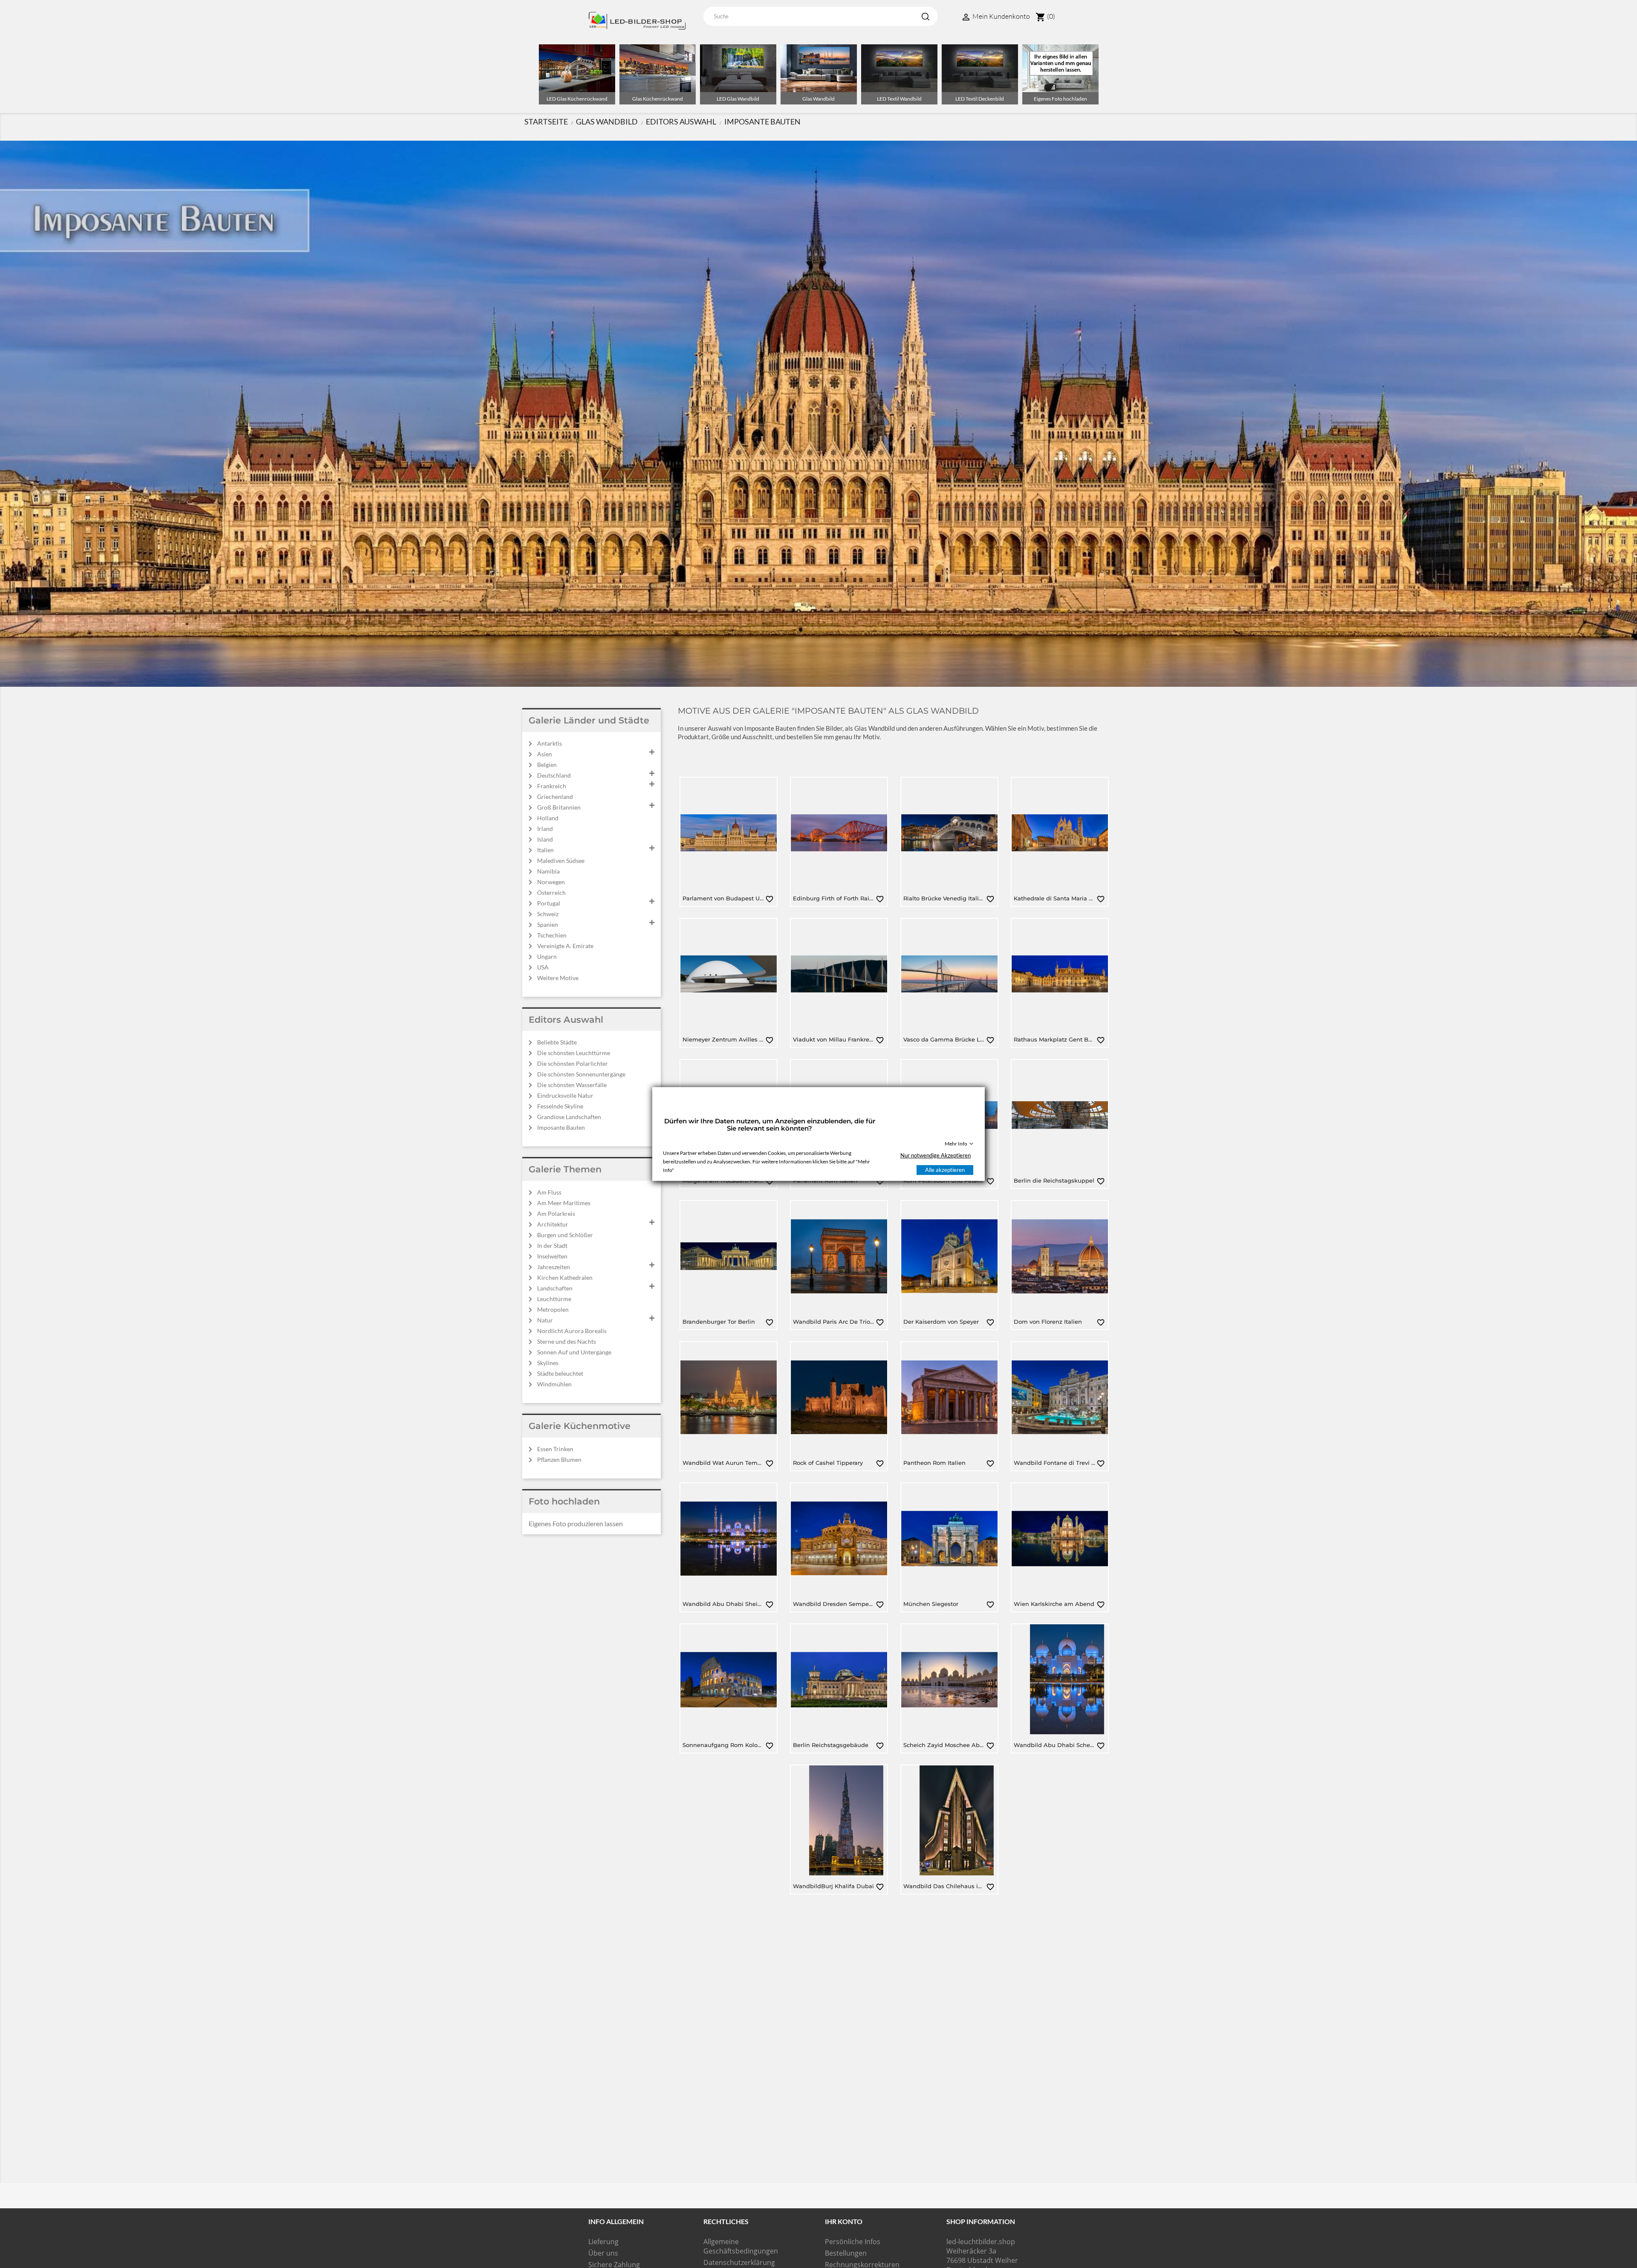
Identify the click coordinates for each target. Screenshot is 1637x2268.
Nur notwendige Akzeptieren (936, 1155)
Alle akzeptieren (945, 1170)
